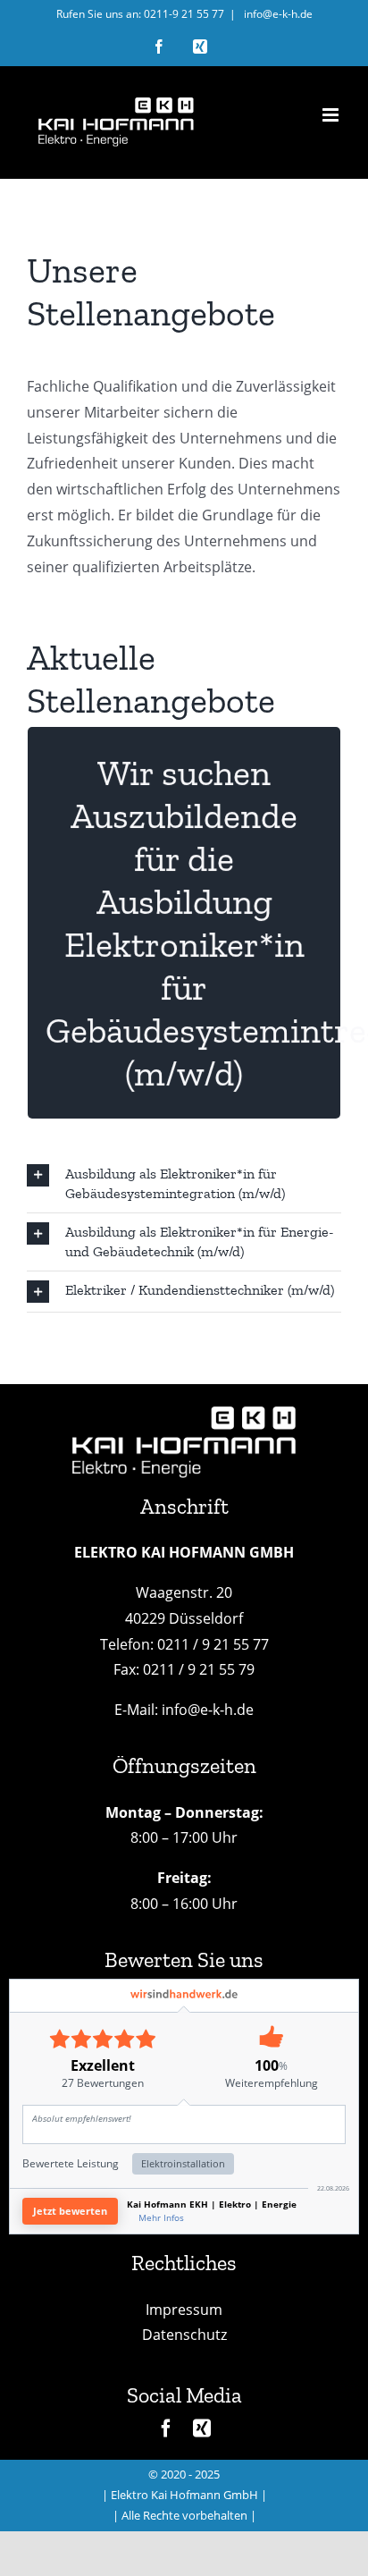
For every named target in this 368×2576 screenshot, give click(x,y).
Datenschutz (184, 2335)
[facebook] (166, 2428)
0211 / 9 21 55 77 (213, 1644)
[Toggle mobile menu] (332, 115)
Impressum (184, 2310)
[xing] (202, 2428)
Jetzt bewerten (70, 2211)
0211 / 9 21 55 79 (199, 1669)
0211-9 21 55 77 (184, 14)
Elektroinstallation (183, 2163)
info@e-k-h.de (277, 14)
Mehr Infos (161, 2217)
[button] (184, 1184)
